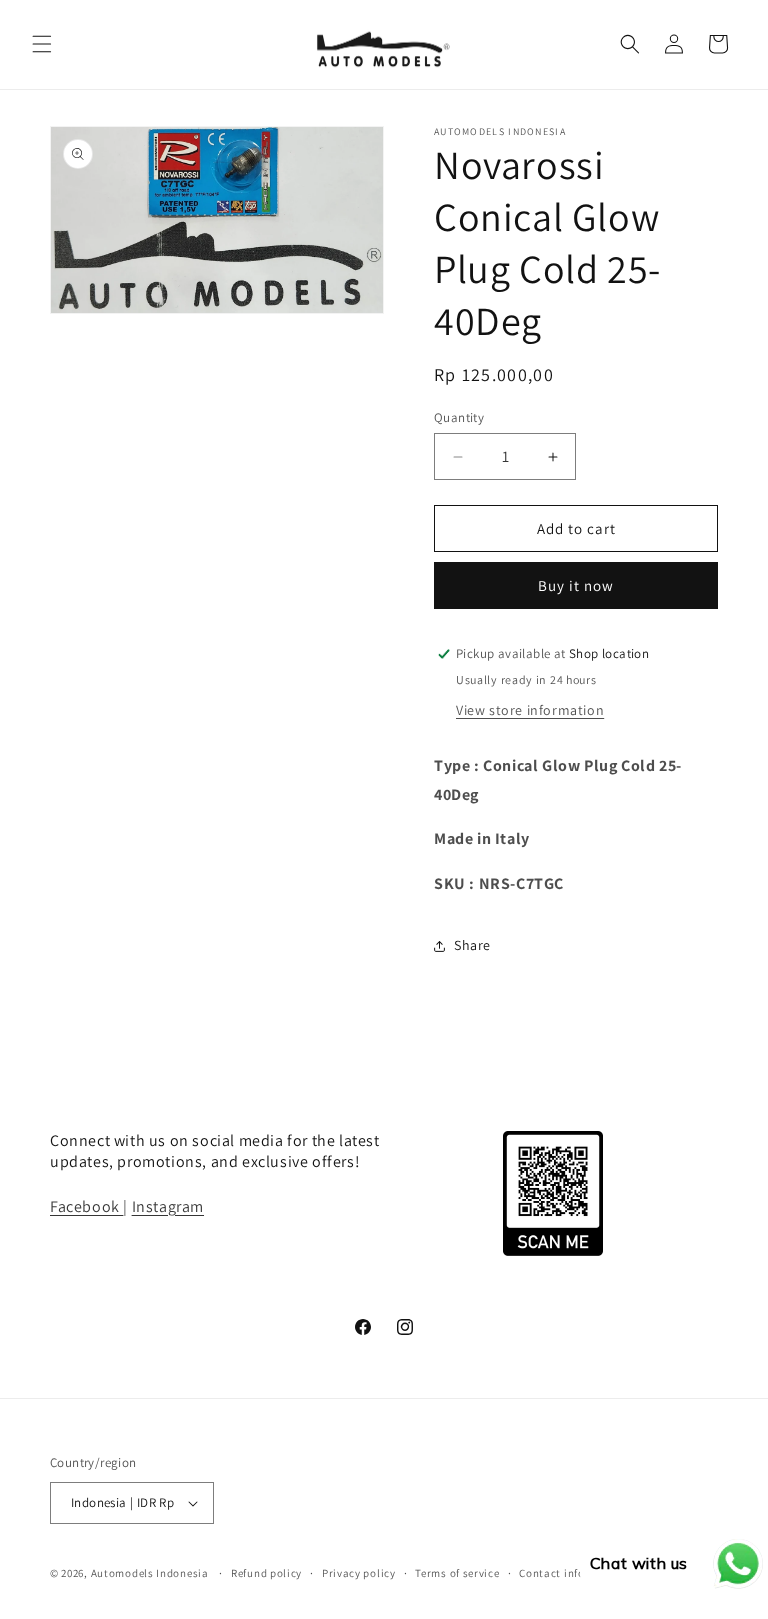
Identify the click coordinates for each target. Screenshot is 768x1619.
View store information (530, 710)
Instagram (168, 1206)
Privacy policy (359, 1573)
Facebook (86, 1206)
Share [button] (472, 945)
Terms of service (457, 1573)
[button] (42, 44)
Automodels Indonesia (150, 1573)
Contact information (573, 1573)
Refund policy (266, 1573)
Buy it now (576, 585)
